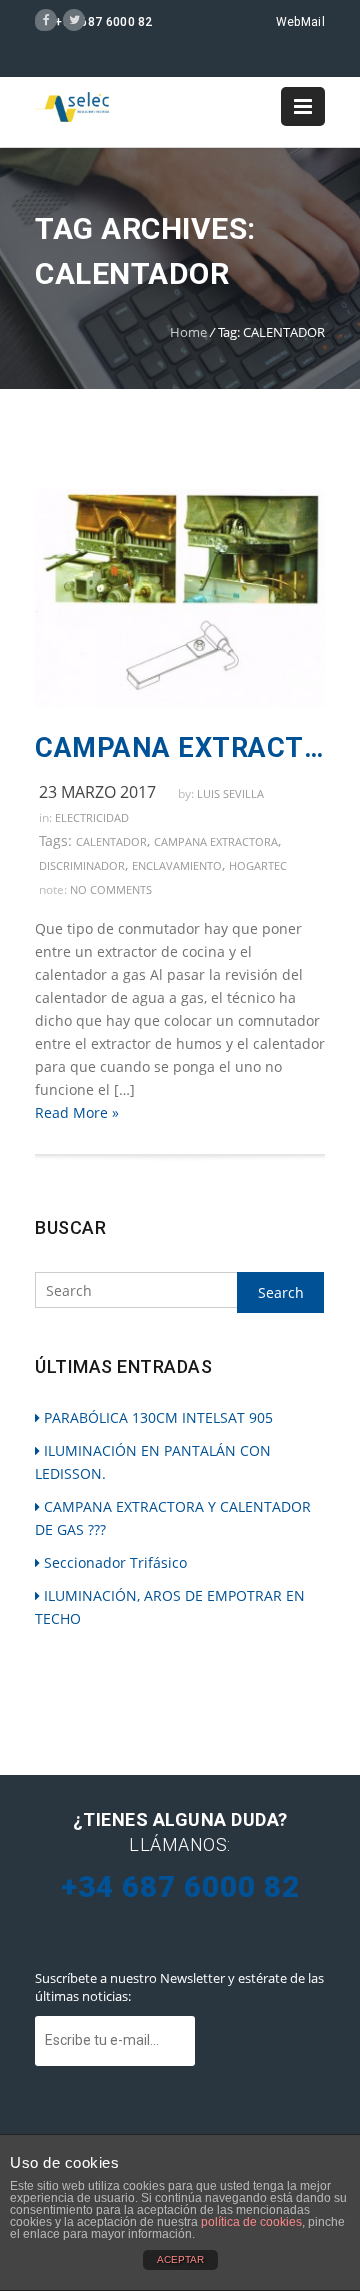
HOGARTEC (258, 865)
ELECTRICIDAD (92, 817)
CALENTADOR (111, 841)
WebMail (300, 22)
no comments (111, 889)
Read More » (77, 1112)
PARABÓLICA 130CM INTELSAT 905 (158, 1417)
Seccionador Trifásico (115, 1562)
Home (188, 332)
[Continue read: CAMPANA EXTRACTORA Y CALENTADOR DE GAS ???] (180, 701)
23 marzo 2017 (97, 792)
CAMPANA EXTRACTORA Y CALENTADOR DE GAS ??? (180, 748)
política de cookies (251, 2222)
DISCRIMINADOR (82, 865)
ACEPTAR (180, 2259)
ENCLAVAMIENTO (177, 865)
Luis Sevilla (230, 793)
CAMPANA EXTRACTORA (216, 841)
